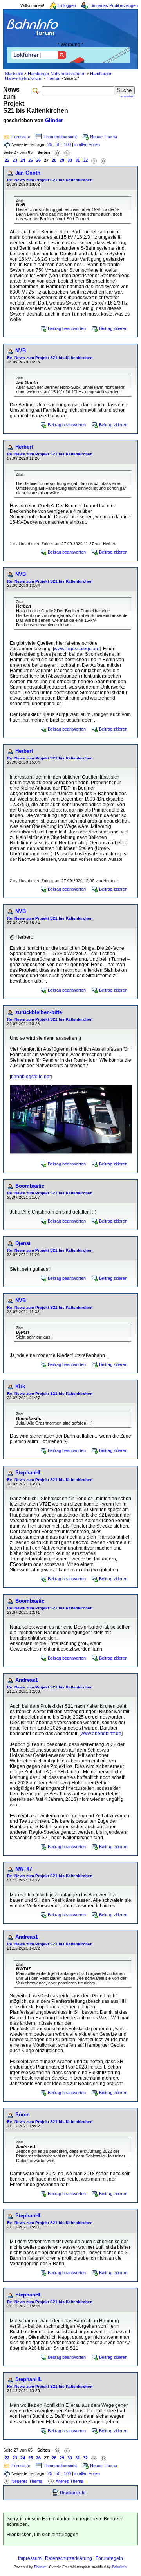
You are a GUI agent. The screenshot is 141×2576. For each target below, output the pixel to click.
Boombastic (30, 1186)
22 (7, 160)
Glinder (54, 120)
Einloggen (67, 5)
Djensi (23, 1243)
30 (70, 160)
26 (38, 160)
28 (54, 160)
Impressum (30, 2558)
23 (15, 160)
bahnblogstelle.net (31, 1077)
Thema (52, 78)
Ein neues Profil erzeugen (114, 5)
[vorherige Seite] (67, 152)
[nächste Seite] (94, 160)
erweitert (128, 96)
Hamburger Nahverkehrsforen (57, 74)
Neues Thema (104, 137)
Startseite (14, 74)
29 (62, 160)
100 (67, 144)
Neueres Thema (27, 2481)
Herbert (24, 447)
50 (58, 144)
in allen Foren (87, 144)
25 (50, 144)
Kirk (20, 1386)
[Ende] (103, 160)
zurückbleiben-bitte (39, 1012)
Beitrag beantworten (67, 328)
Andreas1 (27, 1680)
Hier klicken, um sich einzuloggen (42, 2535)
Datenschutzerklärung (69, 2558)
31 (78, 160)
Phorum (40, 2567)
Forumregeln (109, 2558)
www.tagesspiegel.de (77, 649)
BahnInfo (119, 2567)
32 (85, 160)
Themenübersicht (60, 137)
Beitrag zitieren (113, 328)
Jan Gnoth (28, 173)
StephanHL (29, 1473)
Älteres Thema (70, 2481)
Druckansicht (73, 2493)
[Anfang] (58, 152)
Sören (23, 2115)
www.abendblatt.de (101, 1734)
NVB (21, 351)
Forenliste (21, 137)
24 (23, 160)
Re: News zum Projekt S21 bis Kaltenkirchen (50, 180)
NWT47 (24, 1869)
